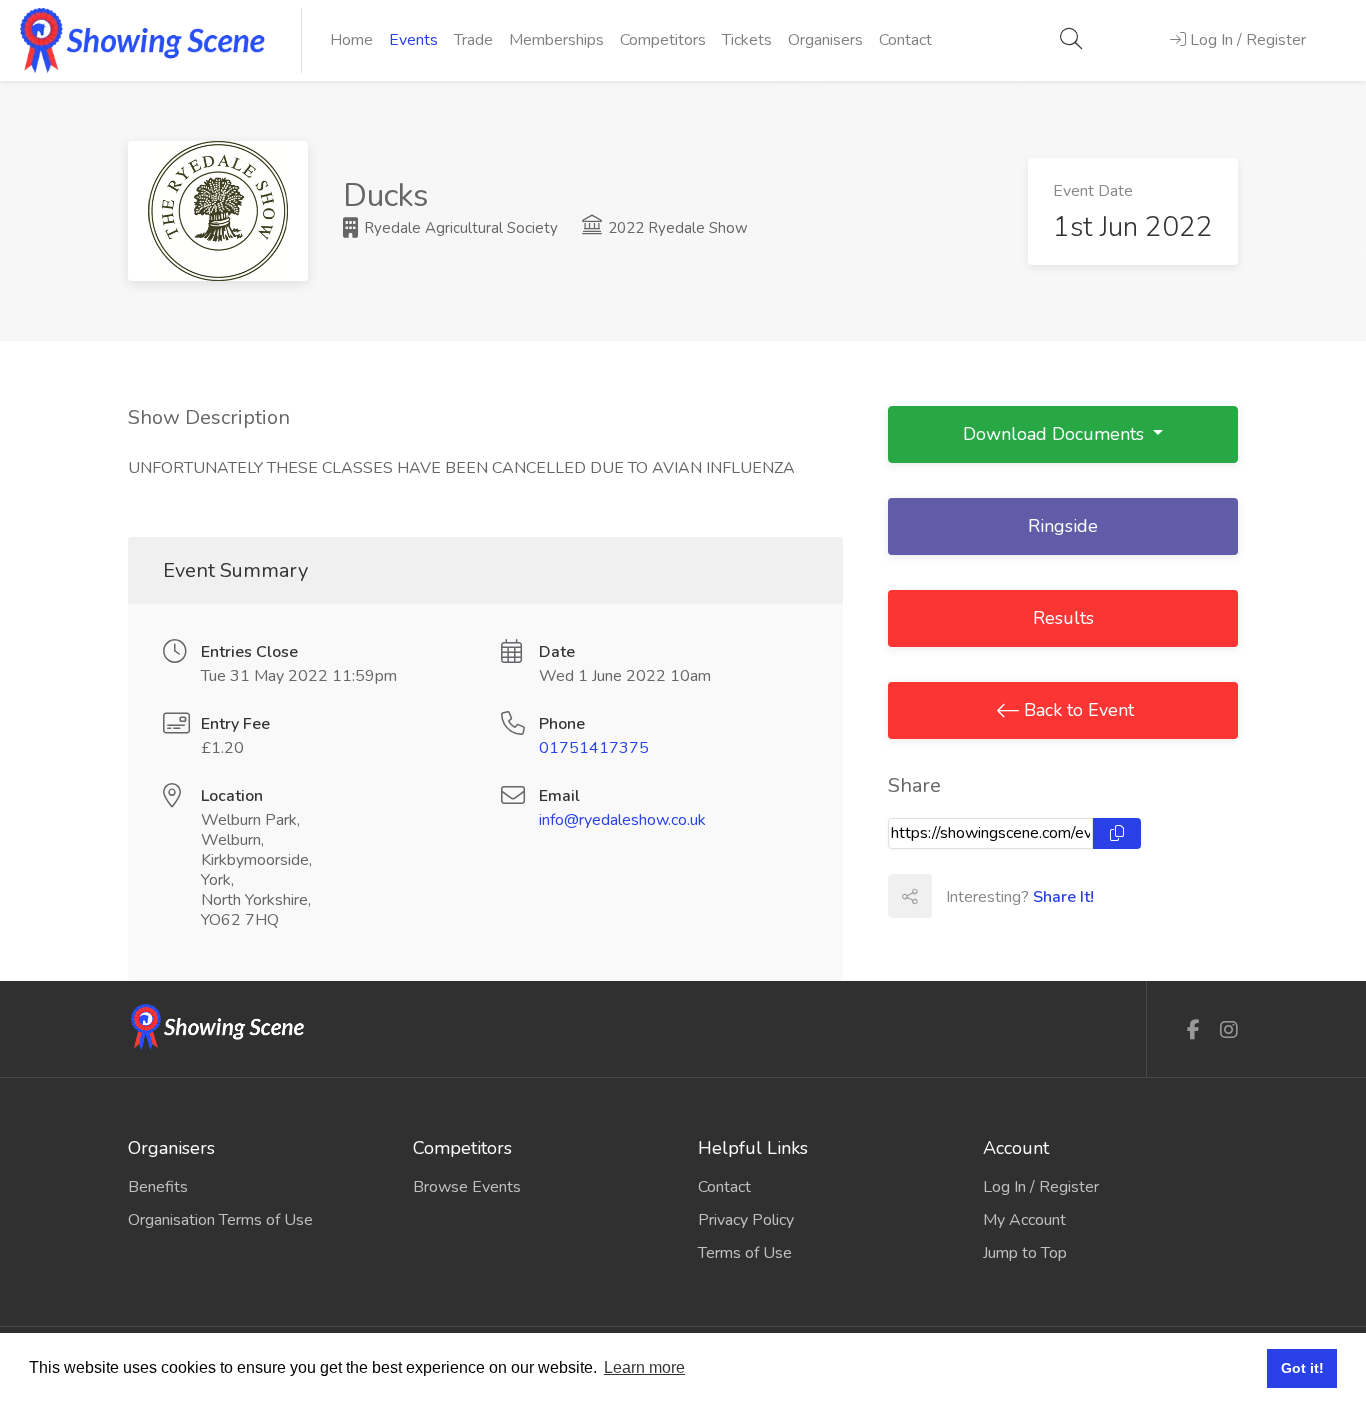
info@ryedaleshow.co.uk (622, 820)
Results (1063, 618)
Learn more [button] (644, 1367)
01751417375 (594, 748)
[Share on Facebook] (953, 896)
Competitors (663, 40)
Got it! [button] (1302, 1368)
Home (351, 40)
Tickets (747, 40)
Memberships (556, 40)
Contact (905, 40)
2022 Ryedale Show (676, 228)
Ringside (1063, 526)
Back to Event (1076, 710)
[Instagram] (1229, 1030)
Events (413, 40)
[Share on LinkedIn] (1041, 896)
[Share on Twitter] (997, 896)
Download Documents (1056, 434)
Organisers (825, 40)
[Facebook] (1193, 1030)
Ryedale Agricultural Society (459, 228)
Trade (473, 40)
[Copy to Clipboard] (1117, 833)
